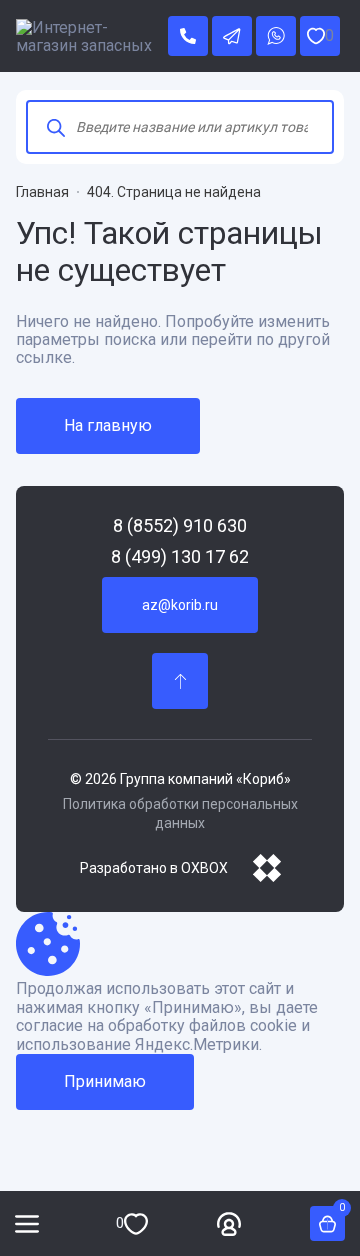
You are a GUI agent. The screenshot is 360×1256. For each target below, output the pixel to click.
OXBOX (204, 868)
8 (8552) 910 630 (180, 526)
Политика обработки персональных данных (180, 814)
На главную (108, 425)
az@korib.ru (180, 605)
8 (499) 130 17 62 (180, 557)
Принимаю (105, 1081)
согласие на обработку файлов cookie (156, 1026)
